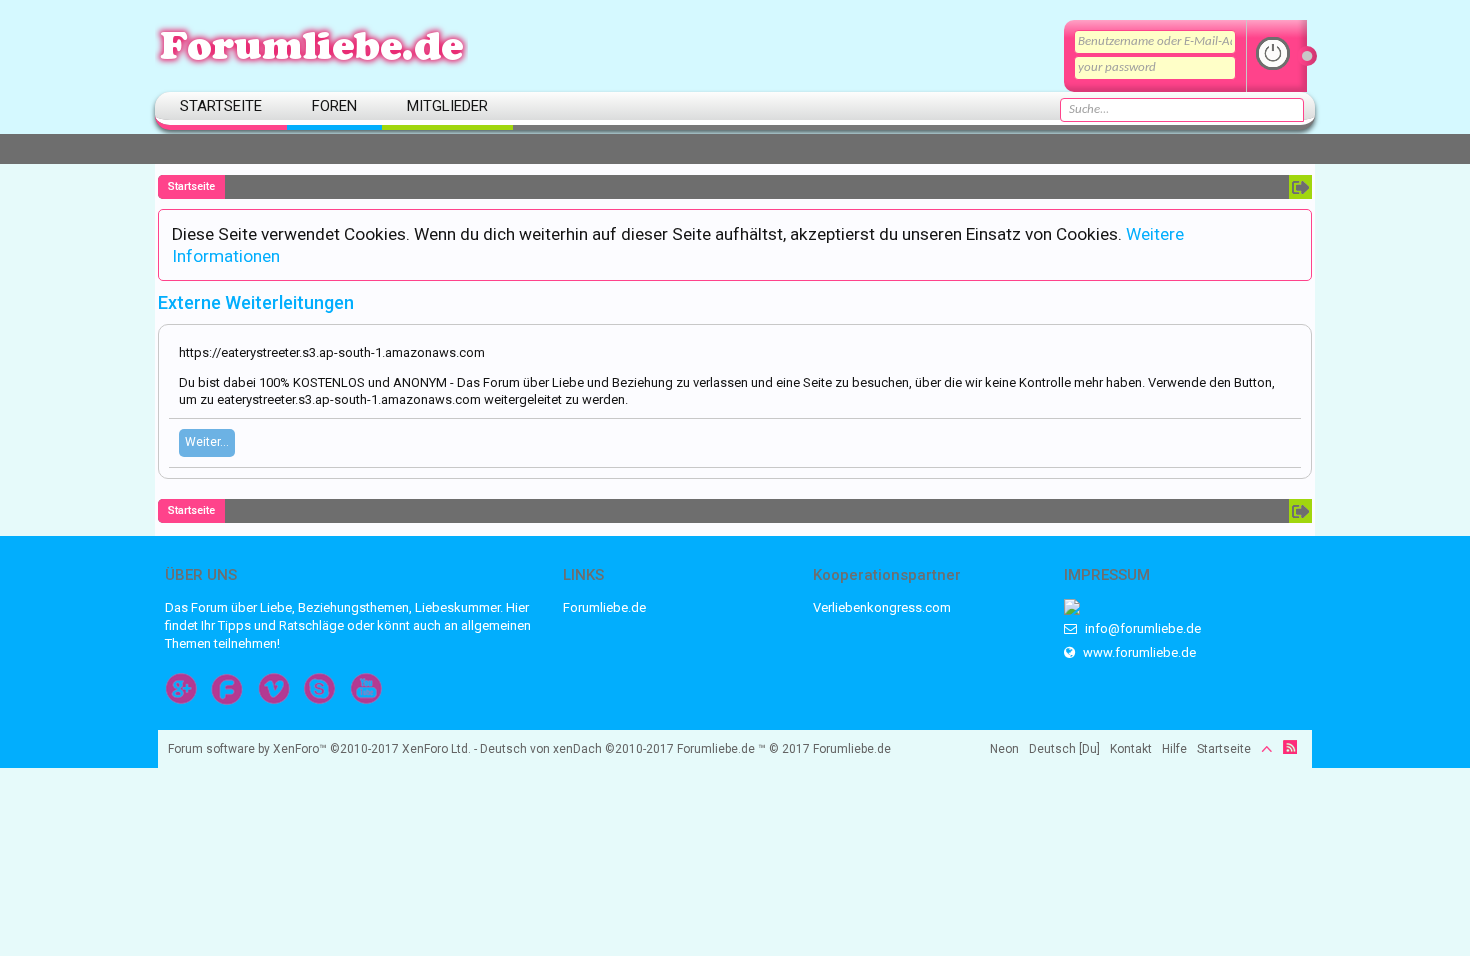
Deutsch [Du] (1064, 749)
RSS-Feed (1290, 747)
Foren (334, 106)
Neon (1004, 749)
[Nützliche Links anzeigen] (1300, 187)
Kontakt (1131, 749)
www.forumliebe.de (1138, 652)
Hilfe (1174, 749)
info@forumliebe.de (1141, 628)
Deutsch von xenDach (577, 749)
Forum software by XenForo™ (319, 749)
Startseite (221, 106)
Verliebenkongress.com (882, 607)
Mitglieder (447, 106)
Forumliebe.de (604, 607)
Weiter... (207, 442)
